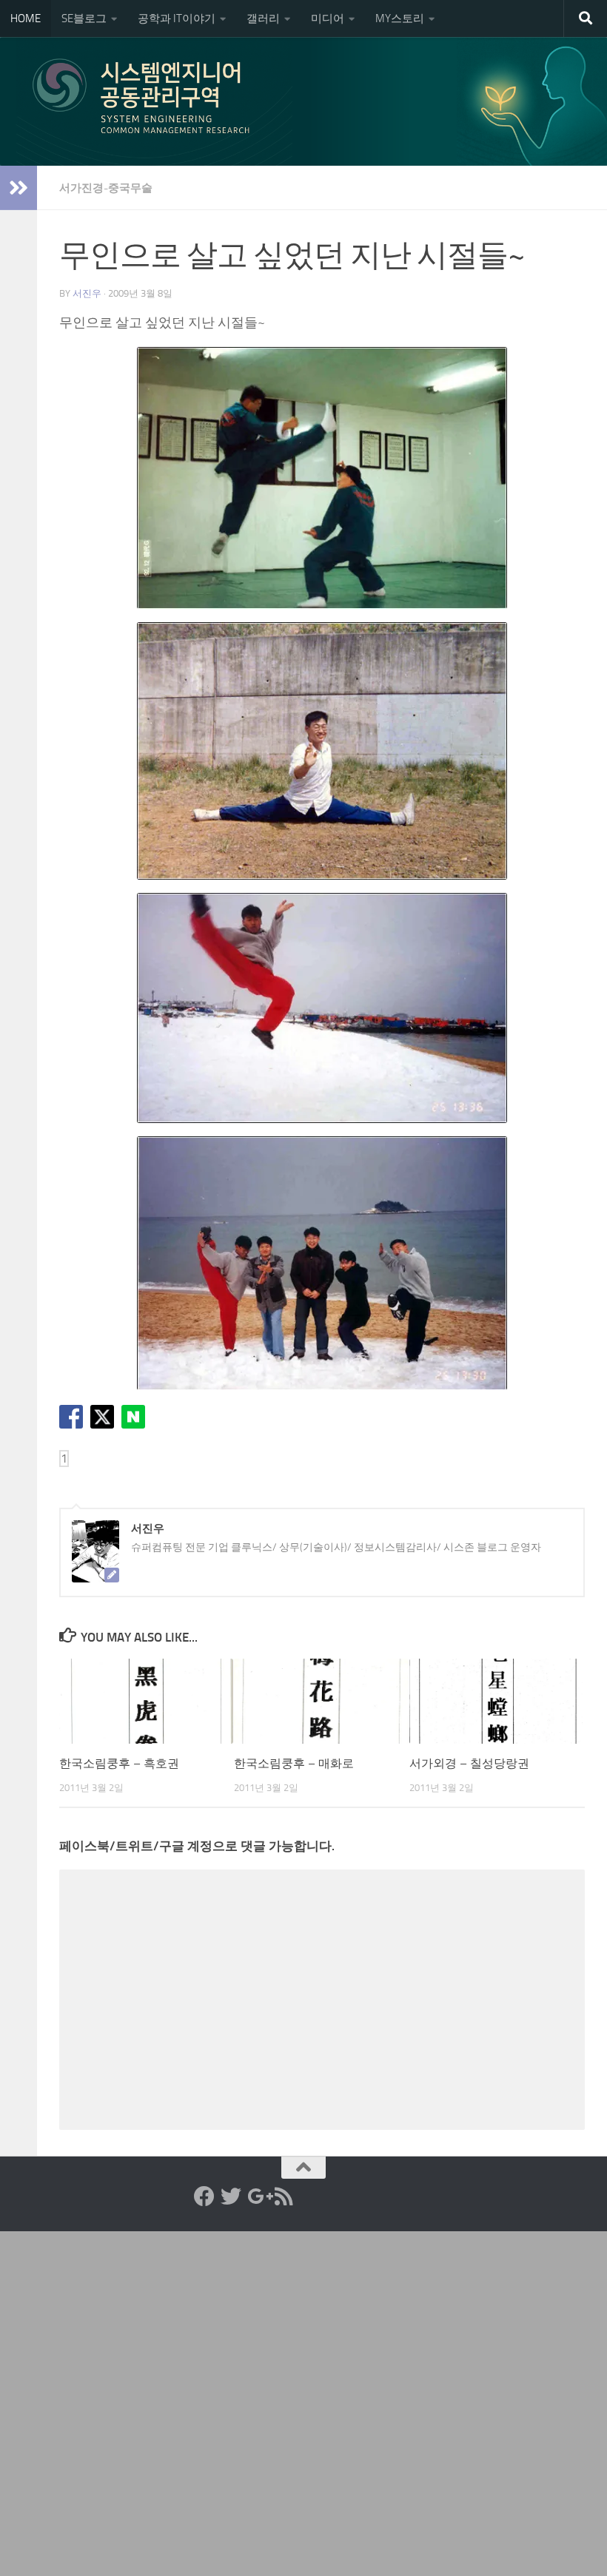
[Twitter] (231, 2196)
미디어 (328, 18)
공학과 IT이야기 (177, 18)
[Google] (258, 2196)
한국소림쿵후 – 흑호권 (119, 1763)
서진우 (87, 293)
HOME (26, 18)
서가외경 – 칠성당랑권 (469, 1763)
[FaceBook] (204, 2196)
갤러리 (263, 18)
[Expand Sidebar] (19, 188)
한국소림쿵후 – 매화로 (294, 1763)
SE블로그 (84, 18)
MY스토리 (400, 18)
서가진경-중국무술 (106, 188)
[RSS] (284, 2196)
